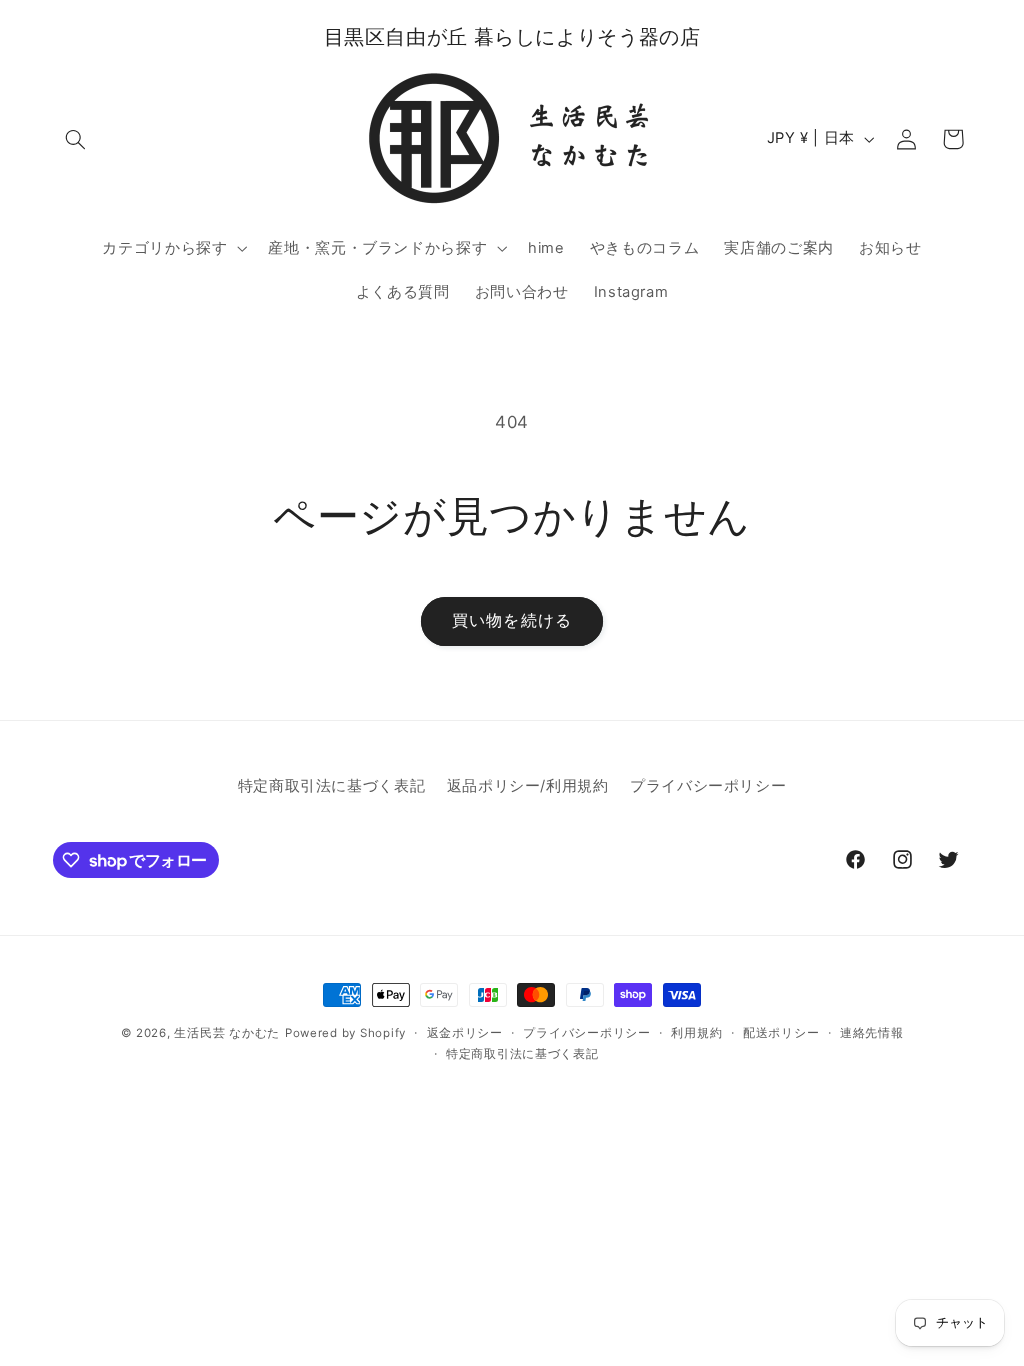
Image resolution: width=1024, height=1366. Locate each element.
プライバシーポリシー (708, 786)
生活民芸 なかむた (227, 1033)
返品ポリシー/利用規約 (528, 786)
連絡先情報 (872, 1033)
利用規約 (696, 1033)
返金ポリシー (465, 1033)
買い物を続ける (511, 620)
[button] (76, 139)
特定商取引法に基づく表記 (332, 786)
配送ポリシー (781, 1033)
